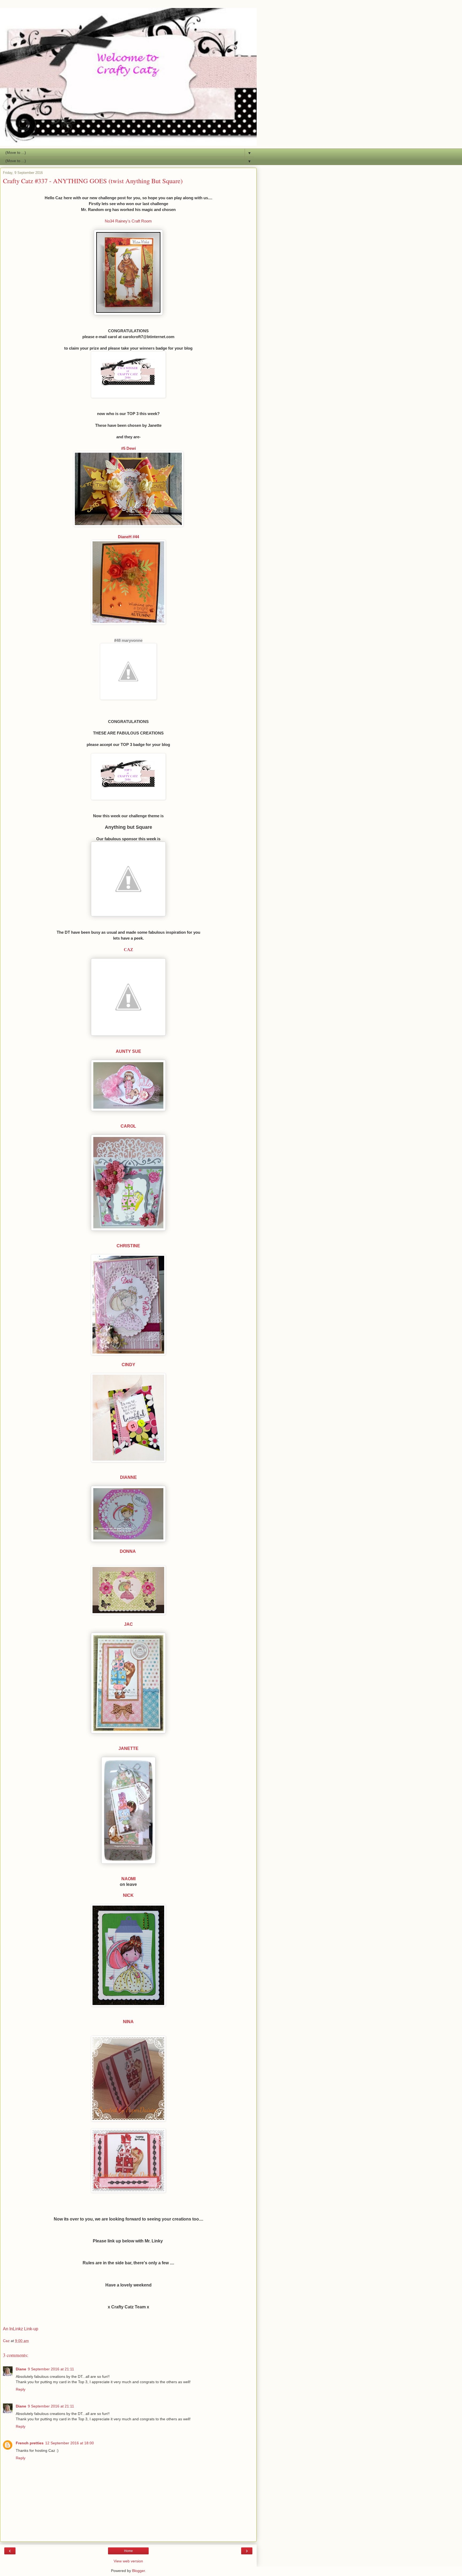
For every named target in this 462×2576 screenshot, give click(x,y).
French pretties (30, 2443)
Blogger (138, 2571)
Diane (21, 2369)
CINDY (128, 1365)
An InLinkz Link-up (21, 2329)
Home (128, 2551)
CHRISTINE (128, 1246)
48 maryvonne (129, 640)
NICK (128, 1895)
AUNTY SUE (128, 1051)
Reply (21, 2389)
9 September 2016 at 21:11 (51, 2369)
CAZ (128, 950)
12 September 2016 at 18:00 (70, 2443)
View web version (128, 2561)
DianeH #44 (128, 537)
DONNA (128, 1551)
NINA (128, 2022)
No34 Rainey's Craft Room (128, 221)
